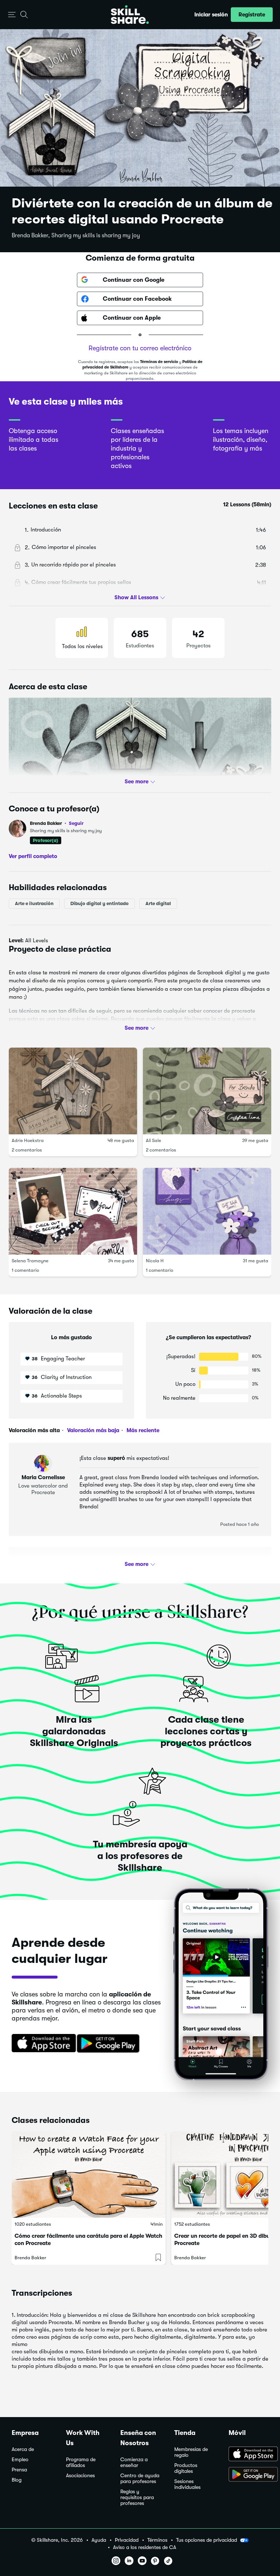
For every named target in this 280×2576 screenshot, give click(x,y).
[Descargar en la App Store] (41, 2044)
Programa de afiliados (81, 2462)
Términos (157, 2540)
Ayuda (99, 2540)
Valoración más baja (92, 1430)
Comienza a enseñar (134, 2462)
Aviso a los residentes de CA (145, 2547)
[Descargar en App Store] (248, 2455)
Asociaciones (80, 2476)
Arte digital (158, 903)
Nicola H (155, 1261)
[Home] (130, 15)
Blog (17, 2480)
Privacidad (127, 2540)
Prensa (19, 2470)
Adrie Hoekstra (28, 1141)
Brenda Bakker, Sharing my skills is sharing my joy (76, 235)
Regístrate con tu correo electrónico (140, 348)
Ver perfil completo (33, 856)
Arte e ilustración (34, 903)
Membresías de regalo (191, 2452)
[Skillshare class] (89, 2175)
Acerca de (23, 2449)
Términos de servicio (159, 362)
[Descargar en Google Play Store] (248, 2475)
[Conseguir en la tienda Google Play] (110, 2044)
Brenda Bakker (57, 823)
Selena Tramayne (30, 1261)
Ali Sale (153, 1141)
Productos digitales (186, 2468)
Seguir (76, 823)
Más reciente (142, 1430)
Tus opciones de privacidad (207, 2540)
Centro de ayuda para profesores (140, 2478)
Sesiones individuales (187, 2484)
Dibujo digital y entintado (100, 903)
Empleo (20, 2460)
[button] (12, 15)
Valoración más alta (34, 1430)
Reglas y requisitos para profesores (137, 2497)
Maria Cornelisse (43, 1477)
